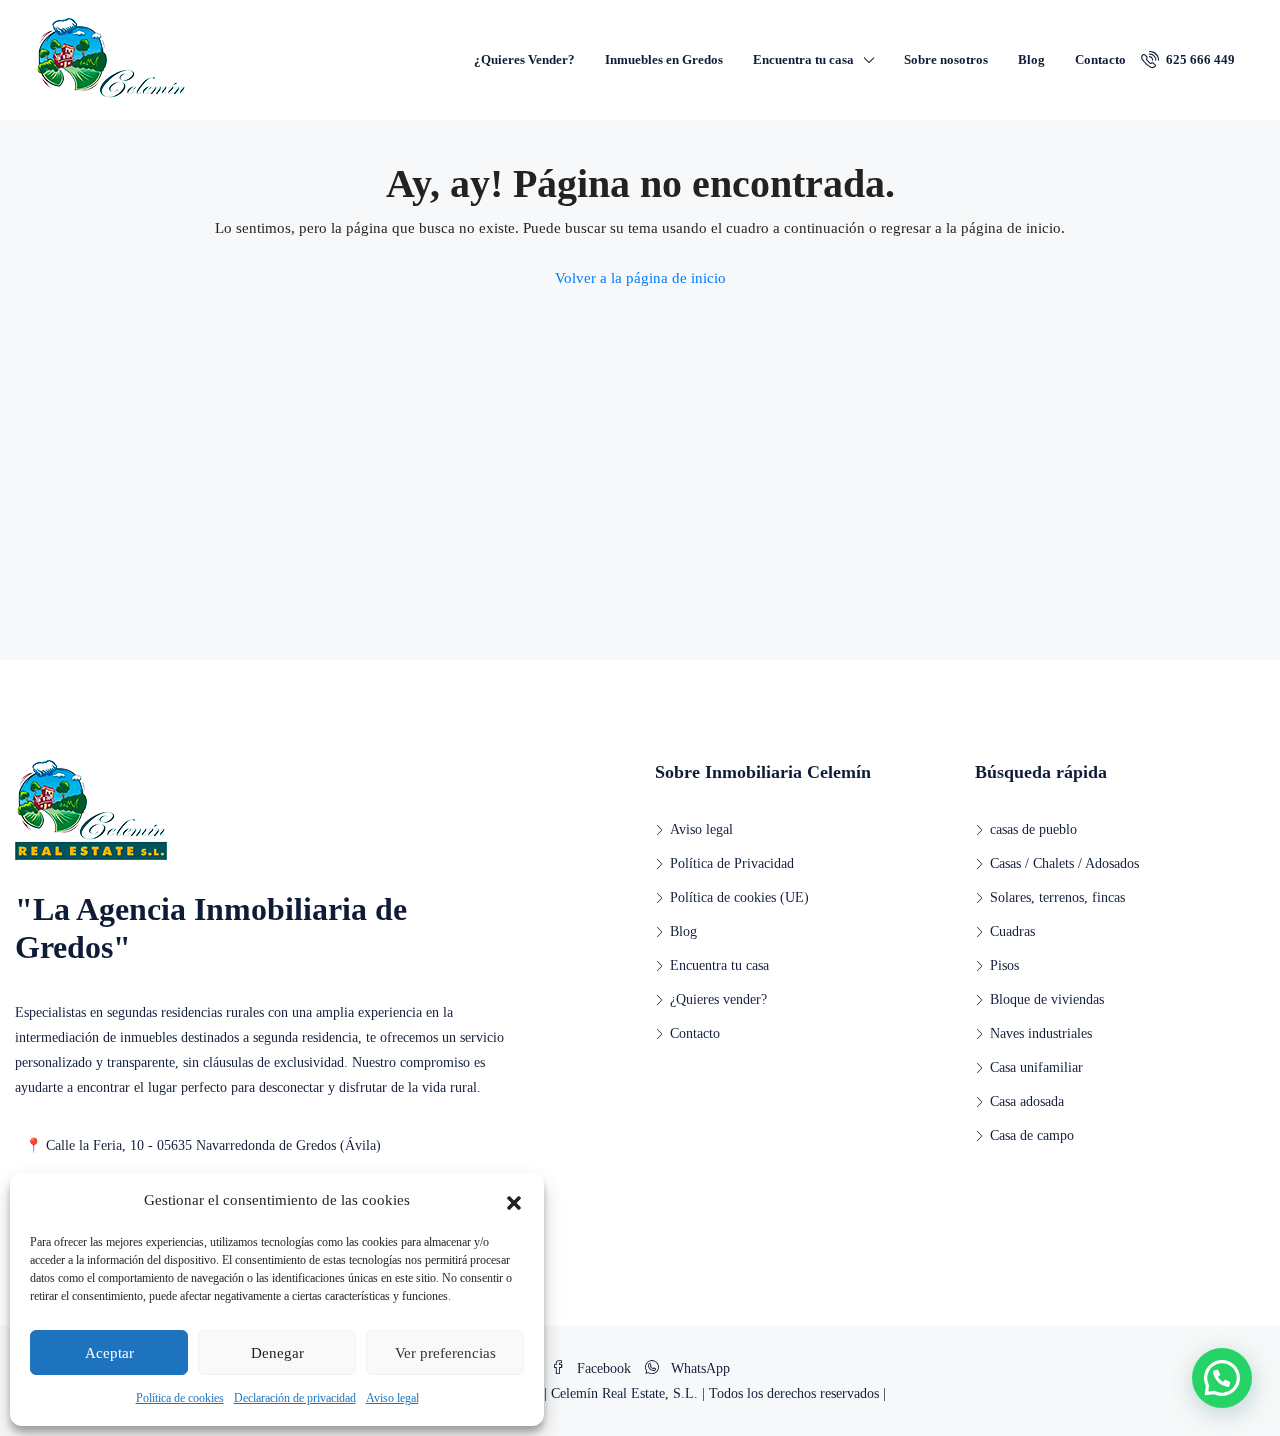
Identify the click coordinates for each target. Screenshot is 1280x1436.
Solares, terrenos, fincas (1057, 897)
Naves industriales (1041, 1033)
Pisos (1004, 965)
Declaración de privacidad (295, 1398)
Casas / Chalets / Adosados (1064, 863)
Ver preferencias (445, 1353)
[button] (514, 1201)
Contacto (1100, 59)
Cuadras (1012, 931)
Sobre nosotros (946, 59)
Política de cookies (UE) (739, 897)
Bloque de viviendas (1047, 999)
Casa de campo (1032, 1135)
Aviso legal (392, 1398)
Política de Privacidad (732, 863)
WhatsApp (698, 1368)
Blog (1031, 59)
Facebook (604, 1368)
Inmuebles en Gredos (664, 59)
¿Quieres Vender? (524, 59)
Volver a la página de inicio (640, 278)
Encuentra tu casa (803, 59)
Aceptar (109, 1353)
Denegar (277, 1353)
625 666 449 (1199, 59)
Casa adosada (1027, 1101)
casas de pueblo (1033, 829)
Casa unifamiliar (1036, 1067)
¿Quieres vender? (718, 999)
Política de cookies (180, 1398)
